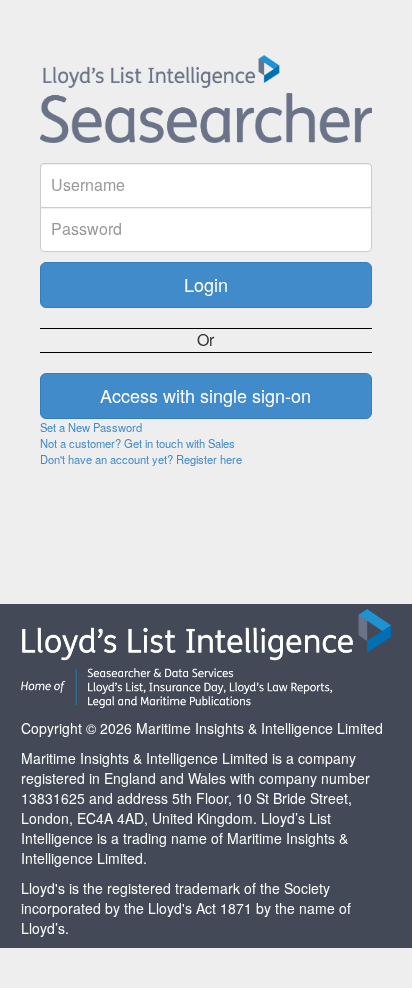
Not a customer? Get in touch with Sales (137, 443)
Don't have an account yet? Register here (141, 459)
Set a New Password (91, 427)
